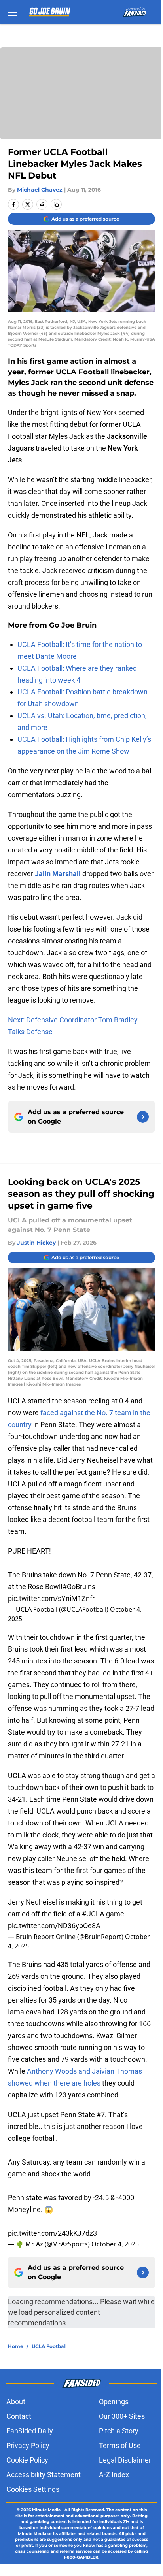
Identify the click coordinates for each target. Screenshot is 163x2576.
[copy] (56, 204)
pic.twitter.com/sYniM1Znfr (51, 1598)
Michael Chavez (40, 190)
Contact (19, 2416)
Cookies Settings (33, 2489)
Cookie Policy (27, 2460)
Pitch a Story (119, 2431)
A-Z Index (114, 2475)
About (16, 2402)
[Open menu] (13, 12)
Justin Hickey (36, 1243)
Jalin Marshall (58, 874)
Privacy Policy (28, 2445)
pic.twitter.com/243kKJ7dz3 (52, 2233)
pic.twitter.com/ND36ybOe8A (54, 1926)
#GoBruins (79, 1587)
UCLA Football (49, 2346)
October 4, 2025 (115, 2244)
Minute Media (46, 2510)
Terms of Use (120, 2445)
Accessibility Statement (44, 2475)
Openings (114, 2402)
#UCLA (93, 1914)
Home (16, 2346)
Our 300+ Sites (122, 2416)
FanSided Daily (30, 2431)
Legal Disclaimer (125, 2460)
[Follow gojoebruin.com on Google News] (143, 1117)
